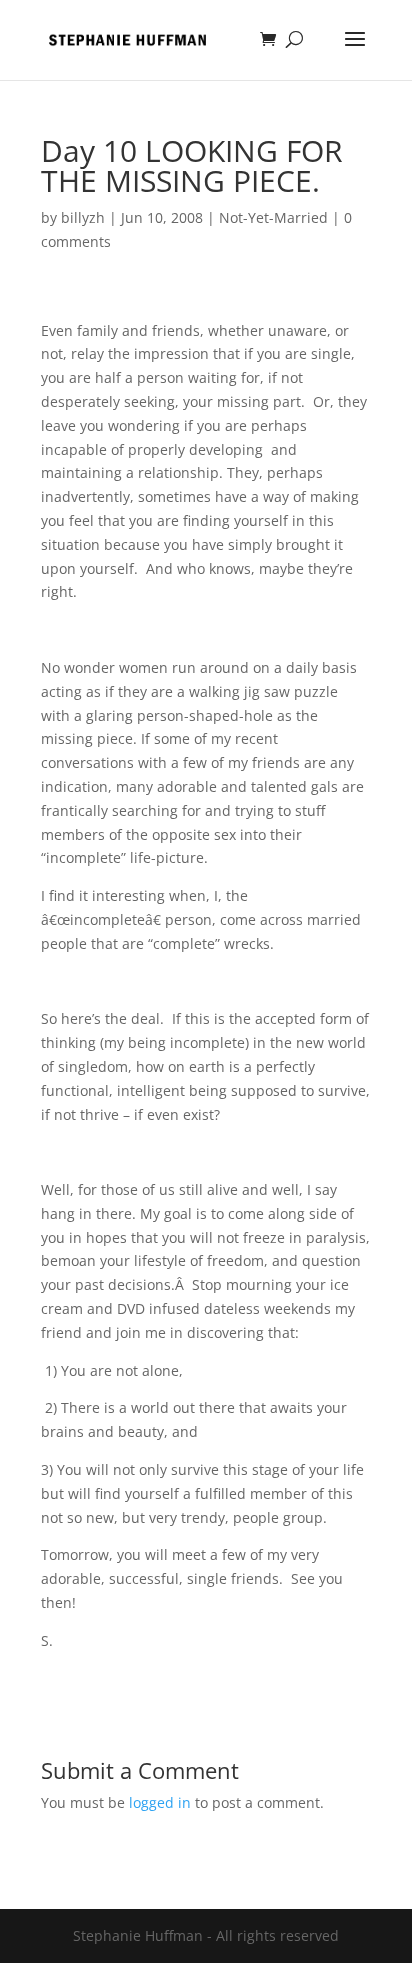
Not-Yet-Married (273, 217)
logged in (160, 1802)
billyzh (83, 217)
